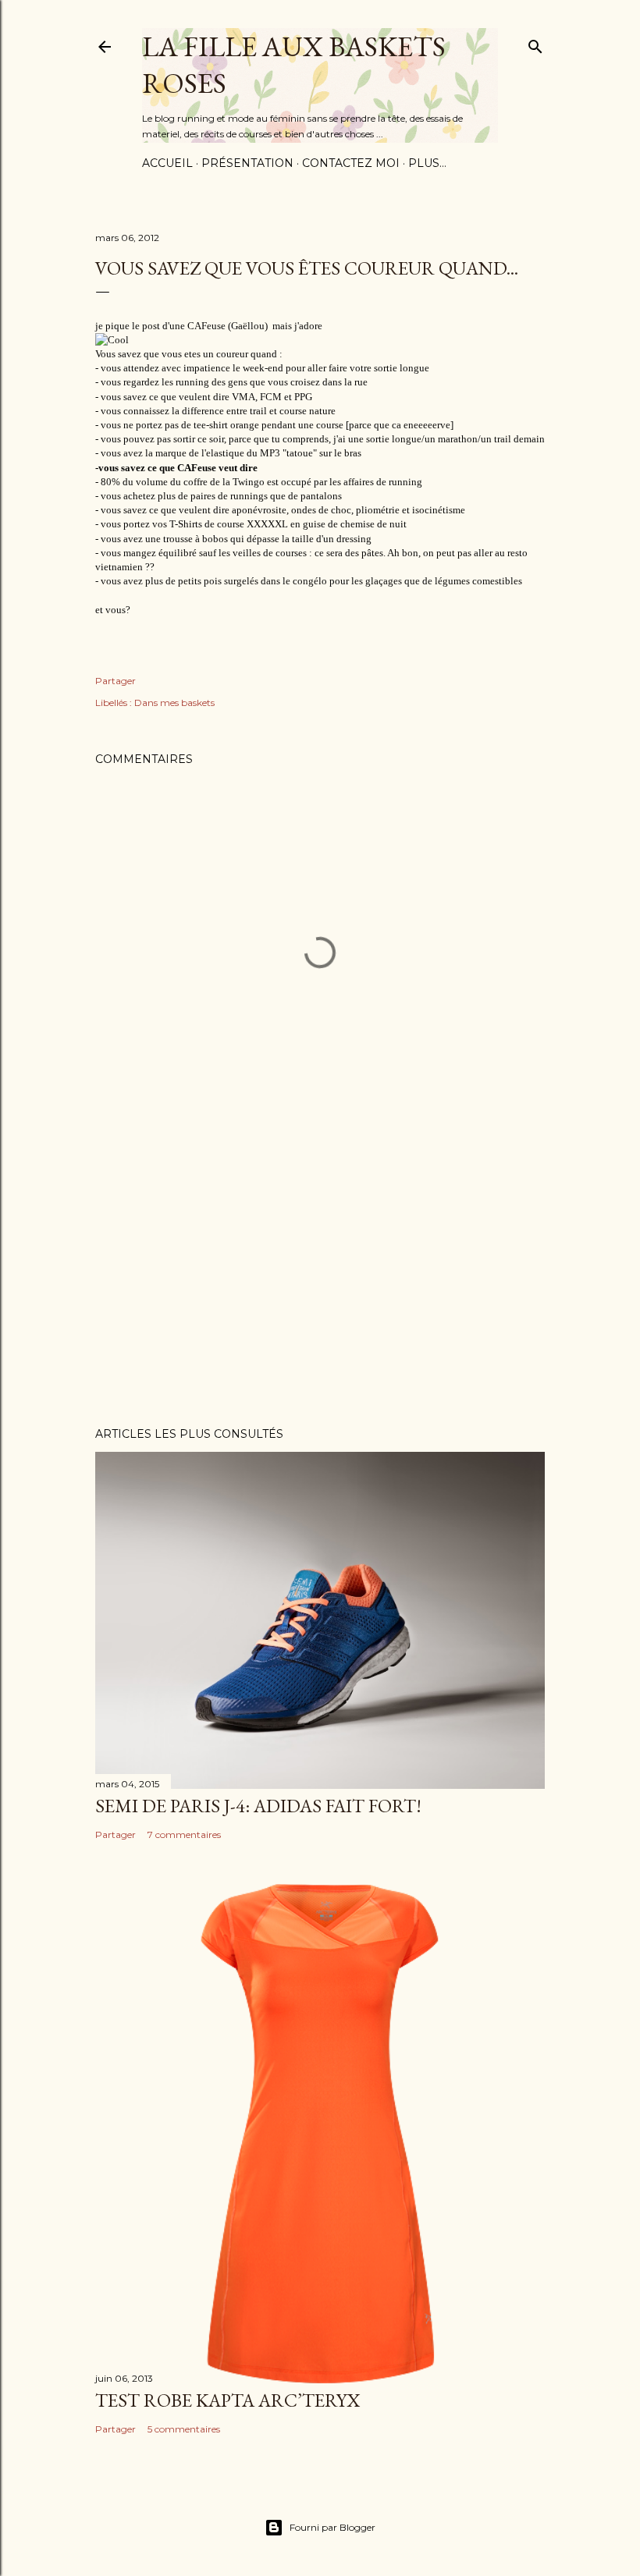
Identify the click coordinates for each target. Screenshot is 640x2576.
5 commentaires (184, 2429)
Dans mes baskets (174, 703)
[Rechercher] (535, 43)
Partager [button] (116, 681)
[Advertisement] (320, 1279)
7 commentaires (184, 1834)
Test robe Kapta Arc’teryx (228, 2400)
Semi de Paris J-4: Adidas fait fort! (258, 1806)
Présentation (247, 163)
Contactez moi (351, 163)
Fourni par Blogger (332, 2527)
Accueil (167, 163)
